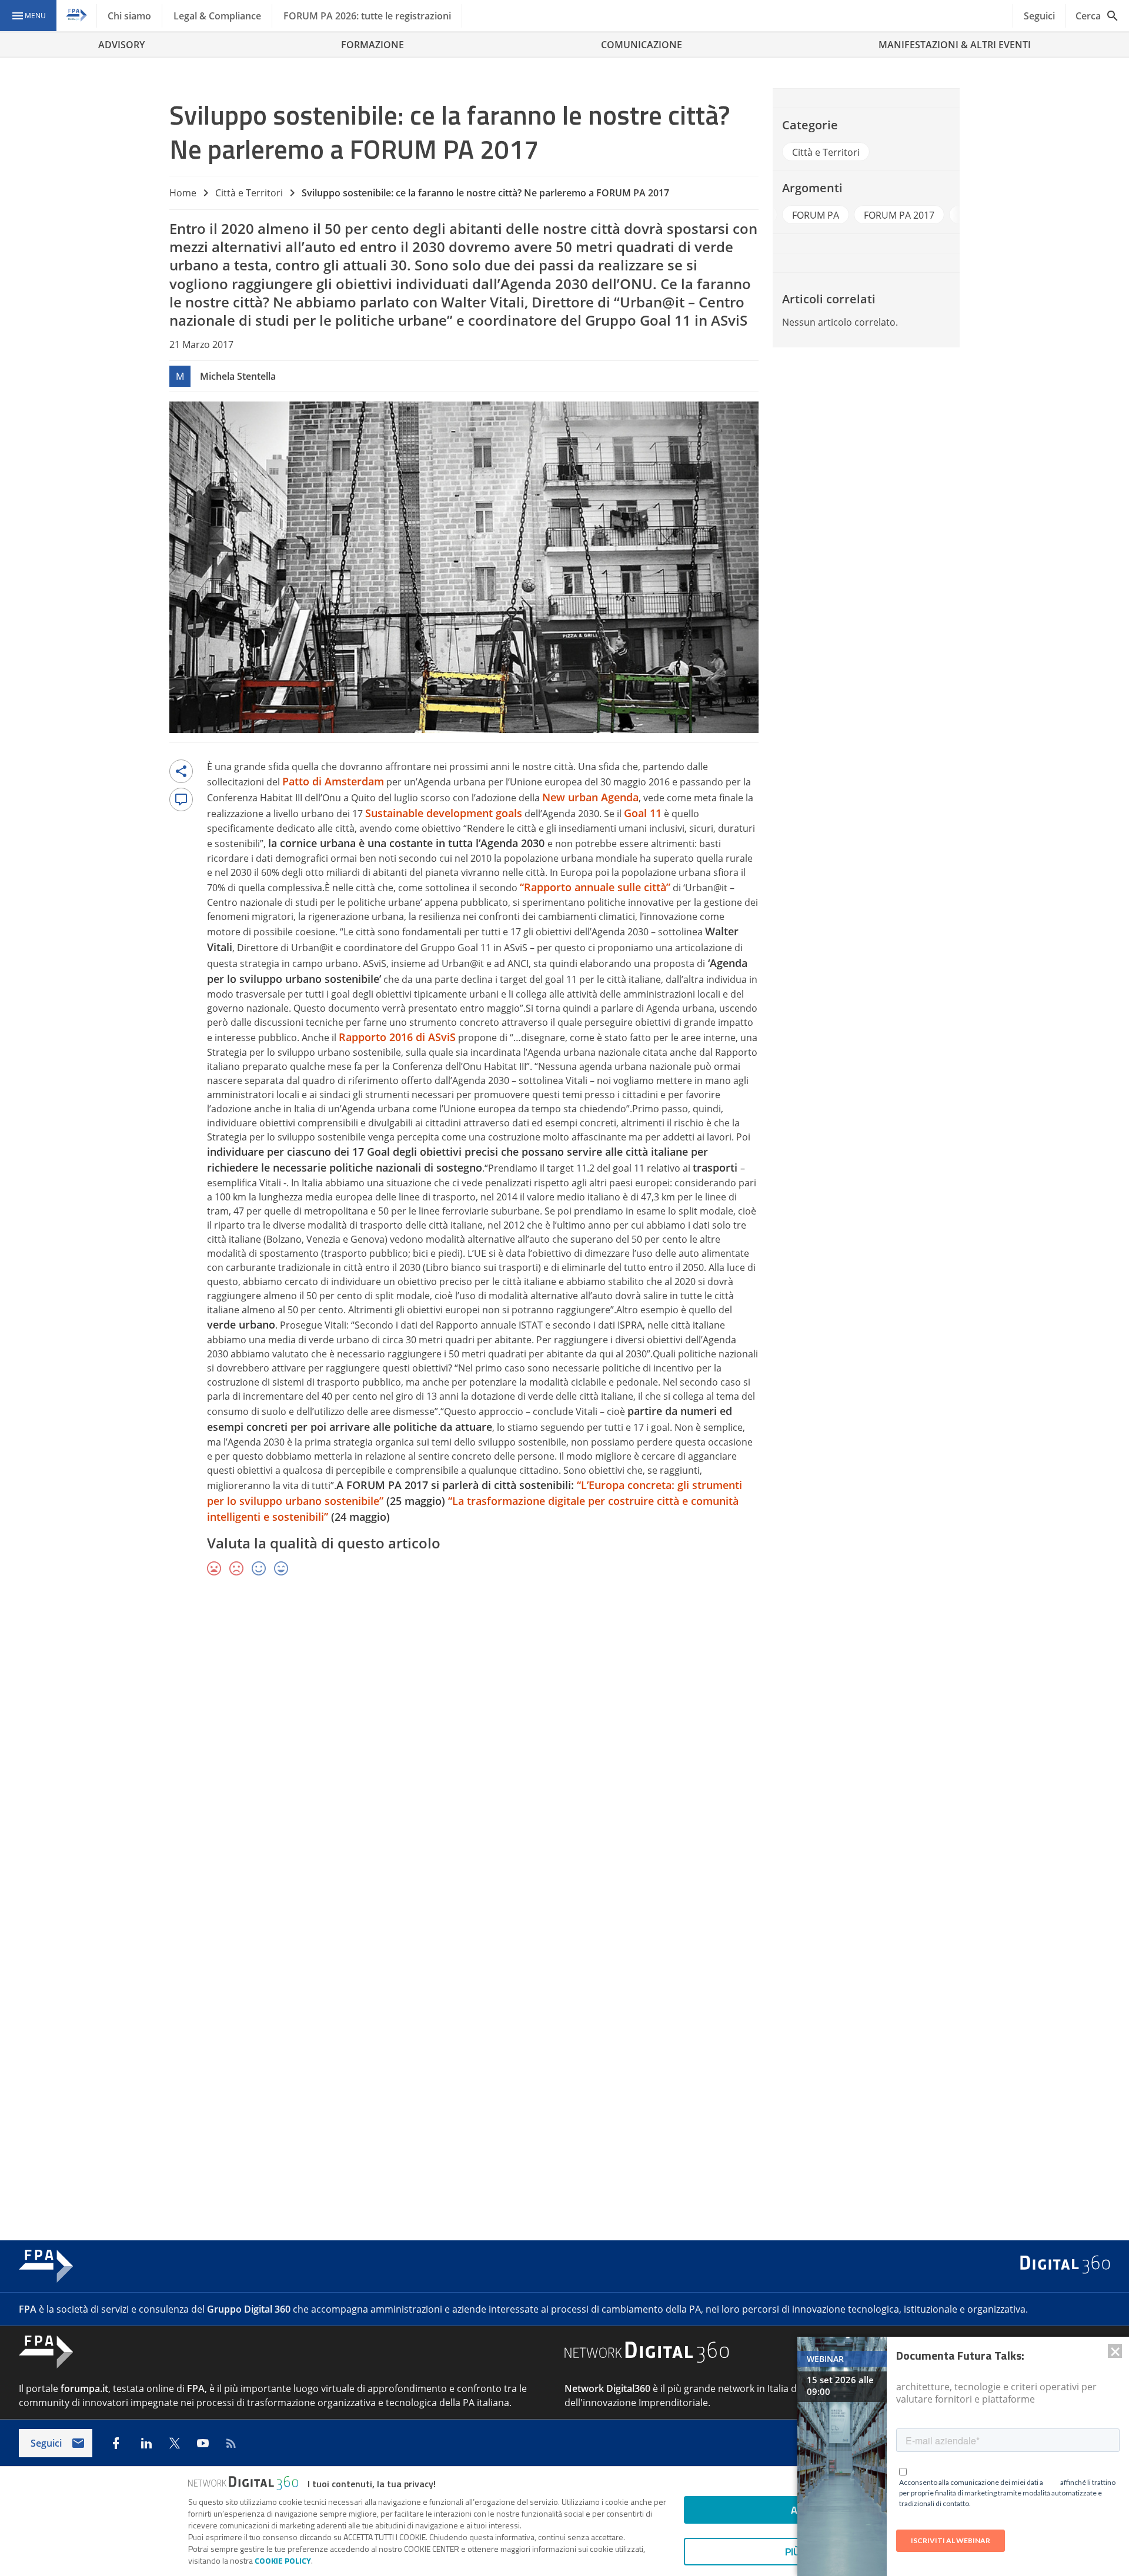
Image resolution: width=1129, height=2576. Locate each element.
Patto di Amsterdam (333, 781)
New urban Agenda (590, 797)
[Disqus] (564, 1757)
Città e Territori (249, 193)
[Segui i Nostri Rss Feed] (231, 2443)
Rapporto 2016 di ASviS (397, 1037)
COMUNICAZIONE (642, 45)
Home (183, 193)
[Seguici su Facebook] (116, 2443)
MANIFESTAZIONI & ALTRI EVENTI (955, 45)
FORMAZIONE (373, 45)
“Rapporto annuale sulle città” (595, 887)
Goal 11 (643, 813)
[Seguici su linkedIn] (146, 2443)
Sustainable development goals (444, 813)
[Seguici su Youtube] (203, 2443)
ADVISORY (121, 45)
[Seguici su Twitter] (175, 2443)
